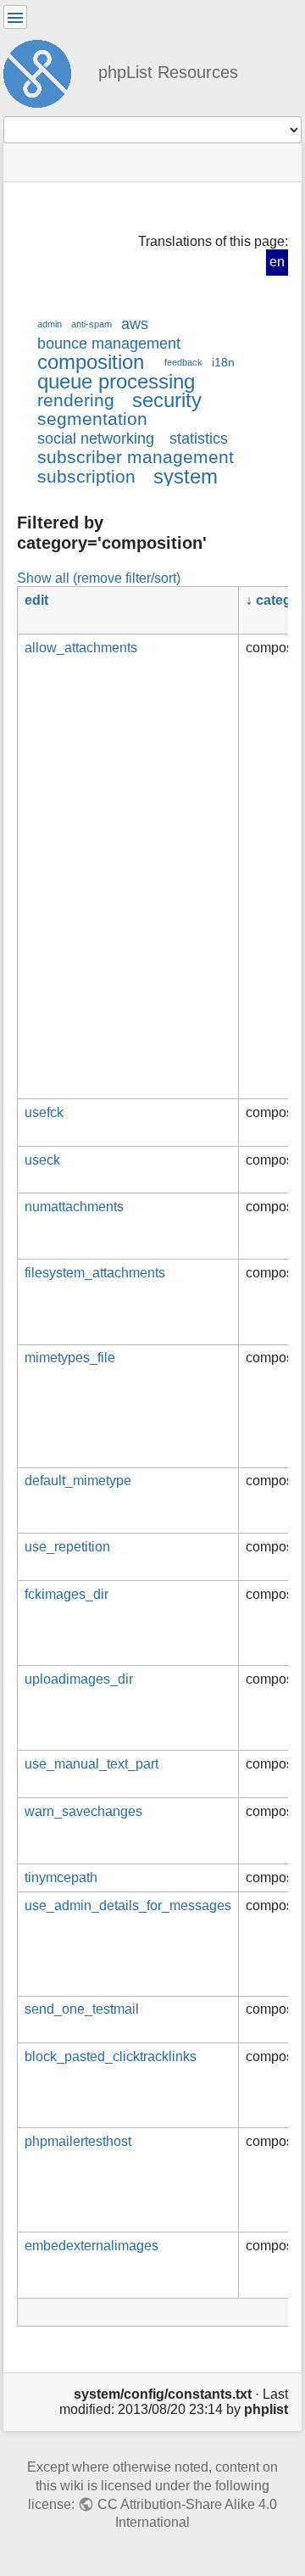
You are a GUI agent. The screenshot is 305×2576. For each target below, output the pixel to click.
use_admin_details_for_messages (128, 1905)
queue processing (116, 381)
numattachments (74, 1207)
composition (91, 362)
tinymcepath (61, 1878)
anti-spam (91, 324)
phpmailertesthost (78, 2141)
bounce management (109, 344)
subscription (86, 476)
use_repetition (67, 1547)
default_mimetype (78, 1481)
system (186, 476)
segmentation (92, 419)
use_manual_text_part (91, 1764)
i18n (223, 362)
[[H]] (44, 71)
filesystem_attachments (95, 1273)
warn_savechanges (83, 1811)
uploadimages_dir (79, 1679)
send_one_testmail (82, 2009)
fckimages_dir (67, 1594)
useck (42, 1160)
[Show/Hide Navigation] (15, 17)
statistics (199, 439)
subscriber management (136, 457)
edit (36, 600)
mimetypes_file (70, 1358)
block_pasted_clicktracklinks (111, 2056)
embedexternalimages (91, 2246)
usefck (44, 1112)
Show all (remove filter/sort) (99, 578)
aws (135, 324)
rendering (76, 400)
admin (50, 324)
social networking (96, 439)
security (167, 400)
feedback (183, 362)
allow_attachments (81, 648)
